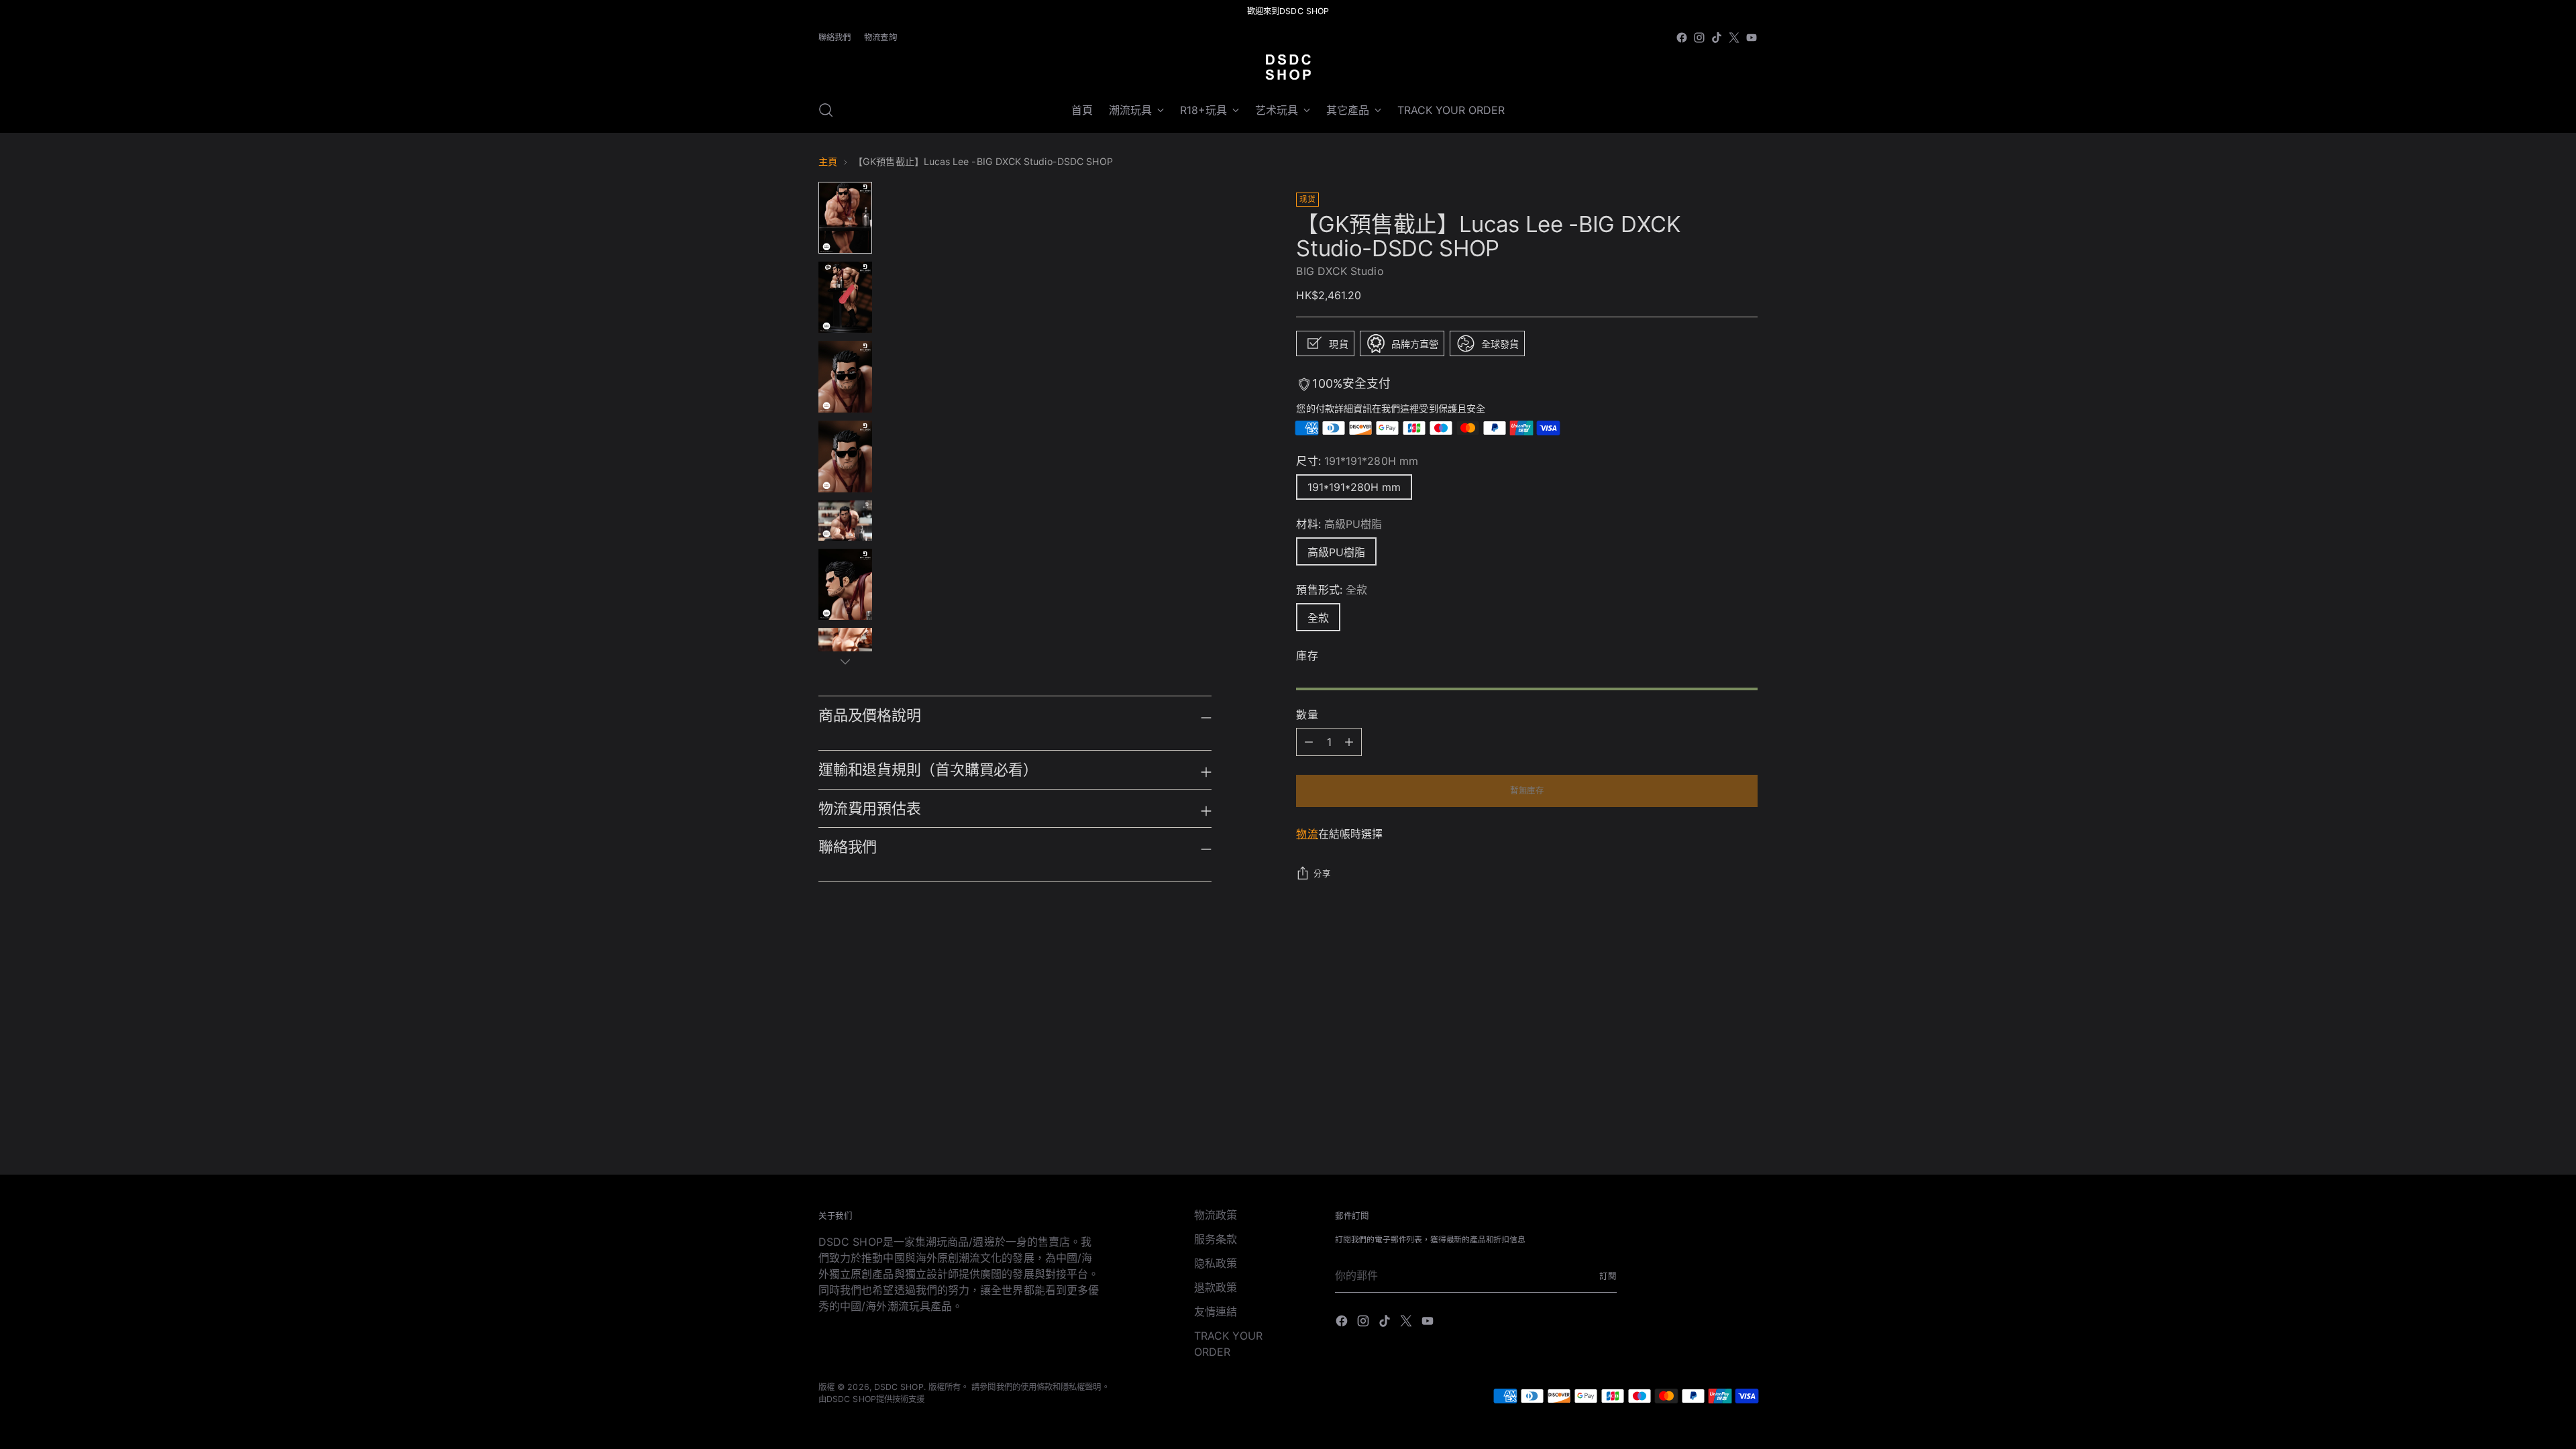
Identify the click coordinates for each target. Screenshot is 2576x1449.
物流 (1307, 834)
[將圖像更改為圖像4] (845, 457)
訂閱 (1608, 1276)
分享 (1322, 874)
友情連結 (1216, 1311)
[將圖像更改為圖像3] (845, 377)
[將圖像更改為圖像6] (845, 585)
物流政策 (1216, 1215)
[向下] (845, 661)
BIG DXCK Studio (1340, 271)
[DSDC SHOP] (1288, 67)
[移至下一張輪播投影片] (1746, 1000)
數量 (1307, 714)
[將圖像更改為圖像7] (845, 648)
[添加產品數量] (1309, 742)
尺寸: (1357, 461)
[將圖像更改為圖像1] (845, 218)
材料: (1339, 524)
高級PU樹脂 (1336, 552)
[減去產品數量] (1349, 742)
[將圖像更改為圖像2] (845, 298)
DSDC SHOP (899, 1387)
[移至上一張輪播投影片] (1715, 1001)
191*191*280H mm (1354, 487)
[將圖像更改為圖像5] (845, 521)
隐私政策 (1216, 1263)
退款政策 (1216, 1287)
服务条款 (1216, 1239)
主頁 (828, 161)
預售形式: (1332, 590)
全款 (1318, 618)
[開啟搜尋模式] (826, 110)
